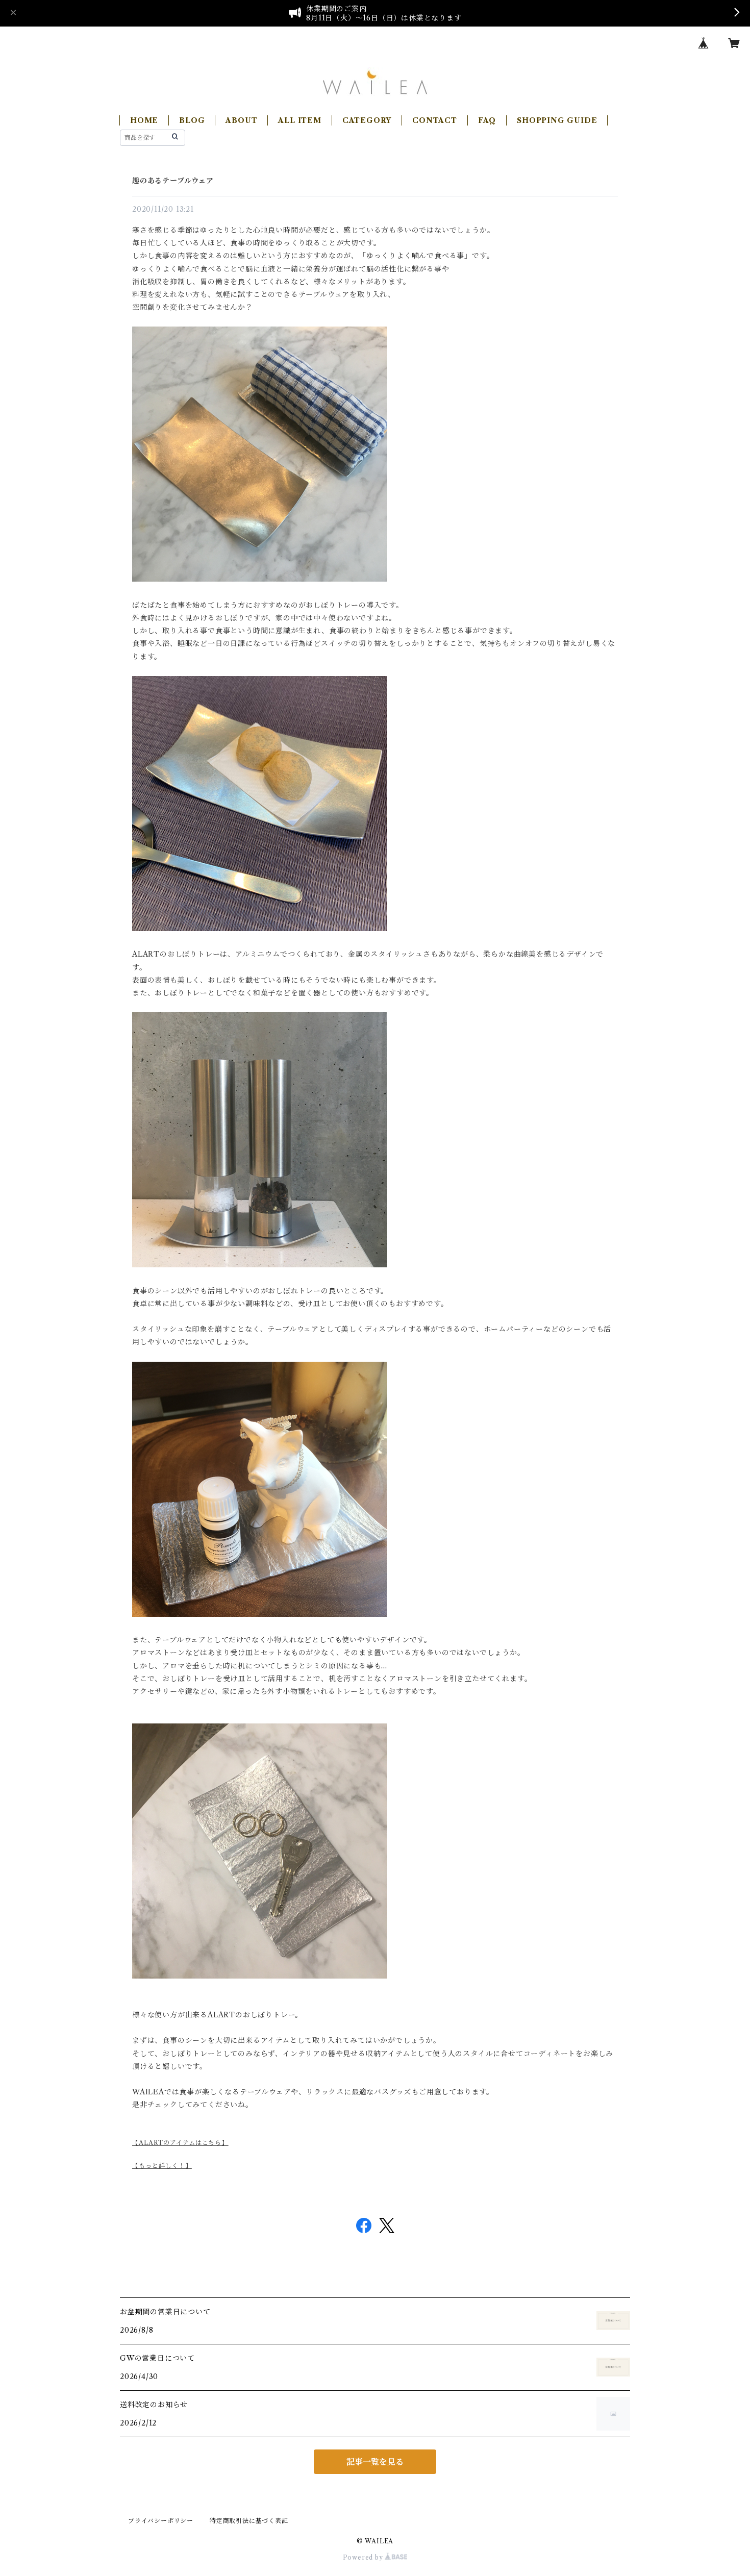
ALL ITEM (299, 120)
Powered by (364, 2557)
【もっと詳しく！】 (162, 2166)
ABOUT (241, 120)
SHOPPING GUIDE (557, 120)
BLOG (192, 120)
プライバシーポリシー (161, 2521)
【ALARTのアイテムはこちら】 (180, 2143)
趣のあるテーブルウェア (173, 181)
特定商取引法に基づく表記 (249, 2521)
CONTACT (435, 120)
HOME (144, 120)
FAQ (487, 120)
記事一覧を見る (375, 2462)
